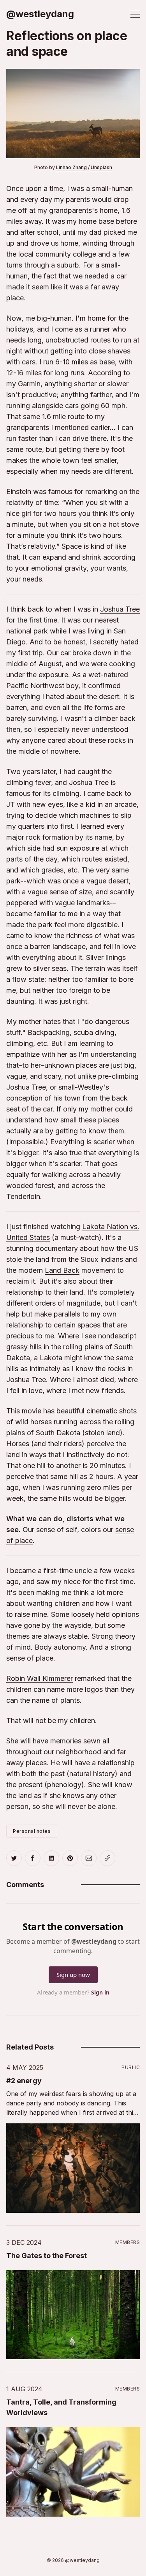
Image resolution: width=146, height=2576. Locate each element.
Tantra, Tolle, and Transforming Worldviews (61, 2407)
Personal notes (32, 1831)
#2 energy (24, 2081)
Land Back (62, 1270)
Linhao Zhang (71, 167)
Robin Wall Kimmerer (40, 1678)
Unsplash (101, 167)
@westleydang (40, 14)
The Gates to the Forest (47, 2256)
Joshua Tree (120, 609)
